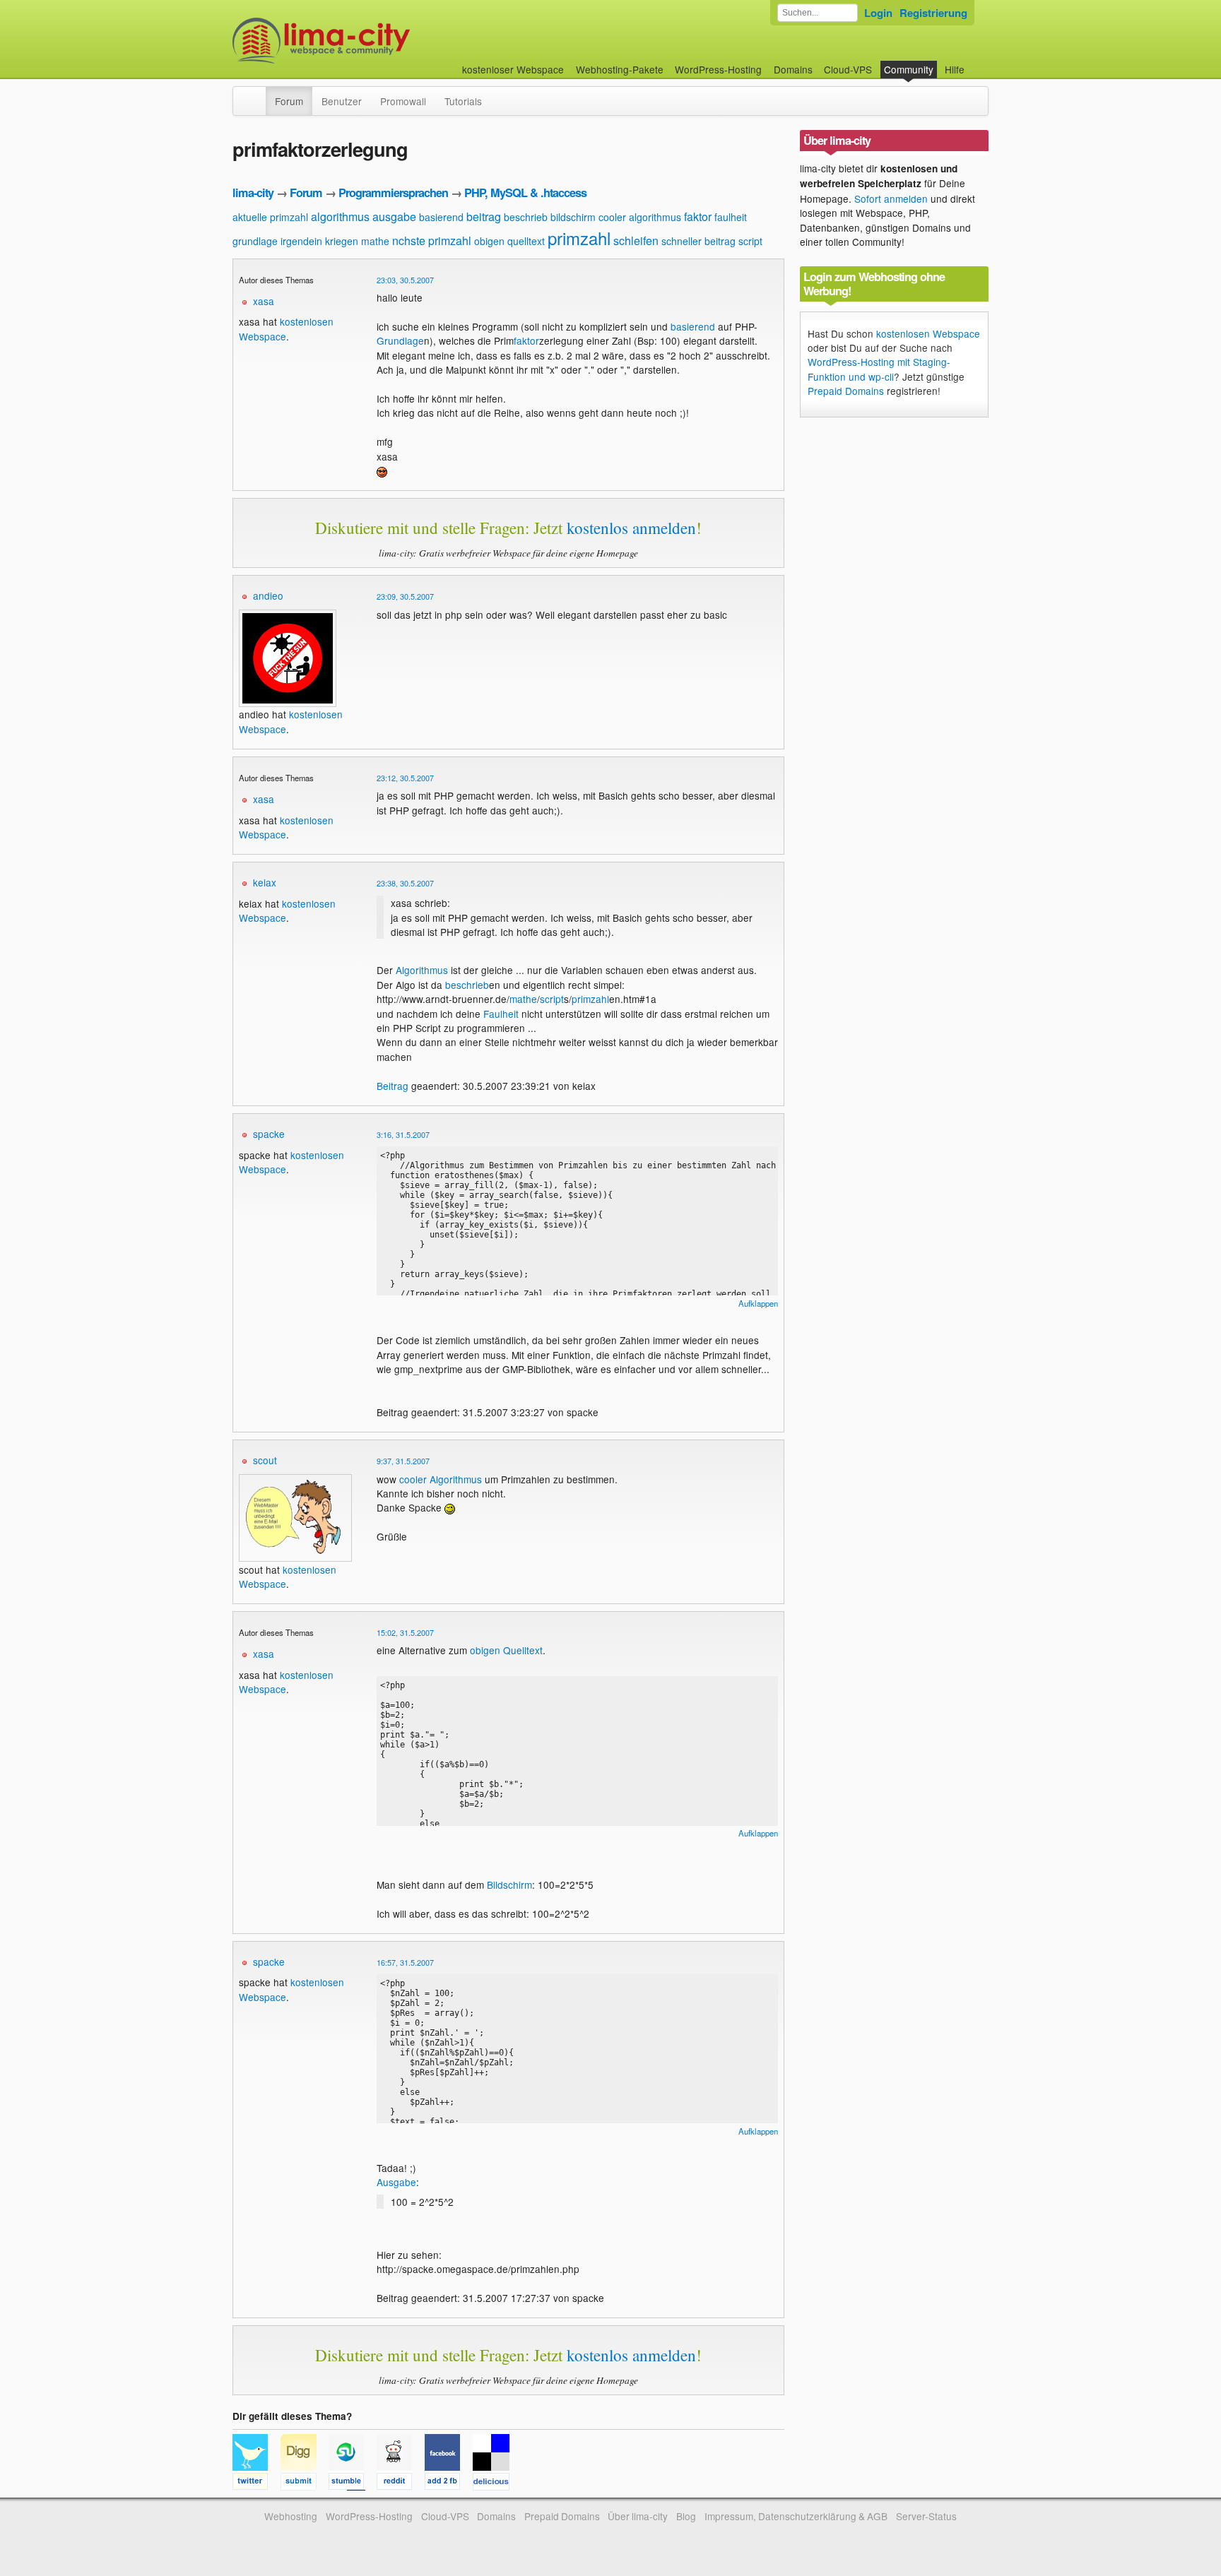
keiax (265, 882)
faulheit (731, 217)
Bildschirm (509, 1884)
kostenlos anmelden (631, 528)
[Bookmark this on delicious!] (495, 2483)
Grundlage (400, 340)
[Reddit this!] (401, 2483)
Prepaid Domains (846, 391)
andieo (268, 595)
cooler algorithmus (640, 217)
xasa (264, 301)
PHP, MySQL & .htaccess (525, 192)
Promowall (403, 101)
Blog (686, 2516)
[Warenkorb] (976, 63)
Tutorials (463, 101)
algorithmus (340, 216)
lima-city (253, 192)
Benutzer (342, 101)
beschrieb (526, 217)
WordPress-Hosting (718, 69)
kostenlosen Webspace (928, 333)
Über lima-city (638, 2516)
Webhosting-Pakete (620, 69)
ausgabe (394, 216)
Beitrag (393, 1086)
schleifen (636, 241)
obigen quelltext (509, 241)
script (750, 241)
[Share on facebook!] (449, 2483)
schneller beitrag (698, 241)
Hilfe (955, 69)
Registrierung (933, 13)
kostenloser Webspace (513, 69)
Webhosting (291, 2516)
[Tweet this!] (256, 2483)
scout (265, 1460)
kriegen (342, 241)
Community (909, 69)
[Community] (256, 94)
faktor (698, 216)
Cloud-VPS (848, 69)
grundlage (255, 241)
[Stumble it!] (353, 2483)
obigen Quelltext (506, 1650)
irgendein (301, 241)
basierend (441, 217)
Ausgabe (396, 2182)
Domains (793, 69)
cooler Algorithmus (441, 1479)
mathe (375, 241)
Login (878, 13)
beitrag (484, 216)
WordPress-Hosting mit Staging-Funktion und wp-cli (879, 369)
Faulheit (501, 1014)
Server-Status (926, 2516)
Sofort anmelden (891, 198)
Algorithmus (422, 970)
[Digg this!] (305, 2483)
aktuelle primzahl (270, 217)
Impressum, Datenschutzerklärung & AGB (796, 2516)
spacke (269, 1134)
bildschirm (573, 217)
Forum (289, 101)
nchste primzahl (432, 241)
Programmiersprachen (393, 192)
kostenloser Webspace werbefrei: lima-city (374, 41)
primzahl (579, 238)
